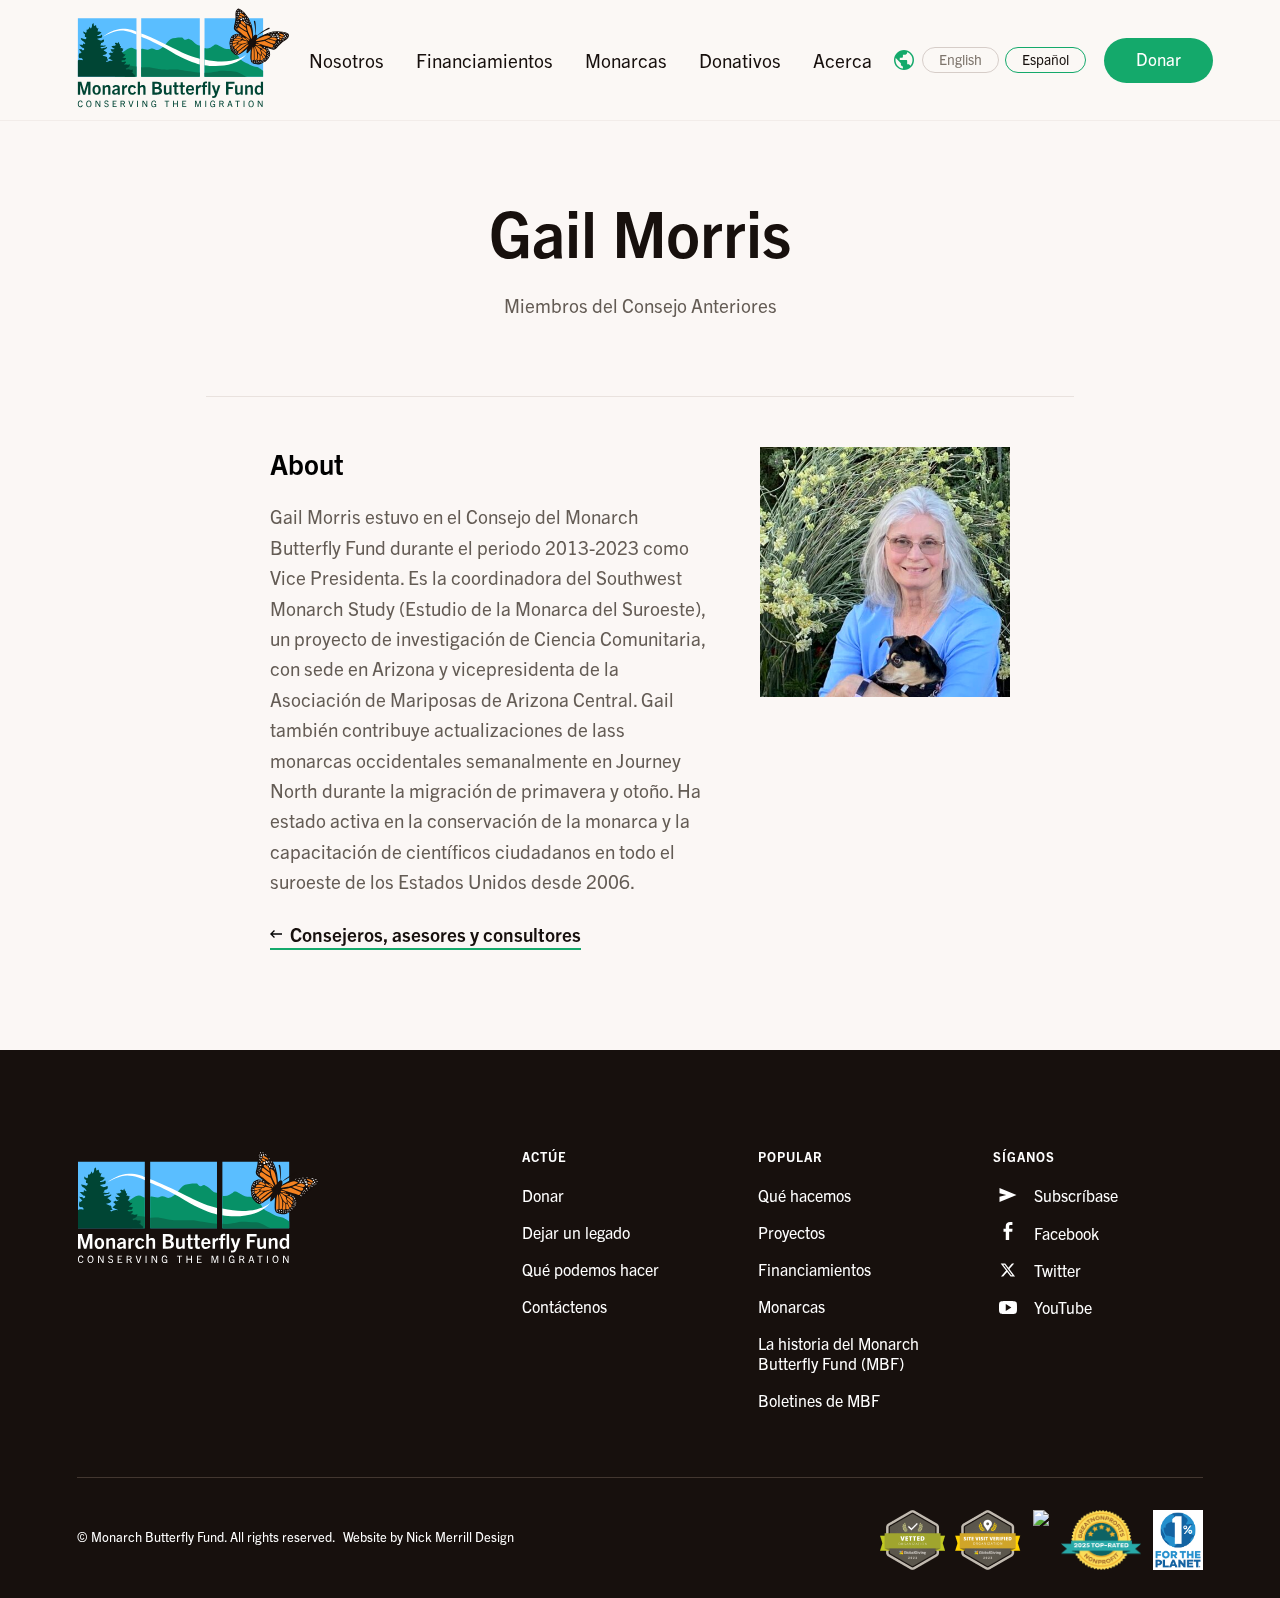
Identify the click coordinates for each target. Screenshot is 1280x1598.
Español (1045, 59)
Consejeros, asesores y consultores (435, 934)
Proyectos (791, 1232)
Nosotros (346, 60)
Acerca (842, 60)
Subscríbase (1074, 1195)
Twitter (1055, 1270)
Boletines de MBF (819, 1400)
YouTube (1061, 1307)
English (960, 59)
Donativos (740, 60)
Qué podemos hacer (590, 1269)
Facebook (1064, 1233)
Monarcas (626, 60)
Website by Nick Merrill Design (428, 1536)
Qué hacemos (804, 1195)
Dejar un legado (576, 1232)
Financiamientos (484, 60)
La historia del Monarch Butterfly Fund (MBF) (838, 1353)
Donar (1158, 58)
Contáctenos (564, 1306)
